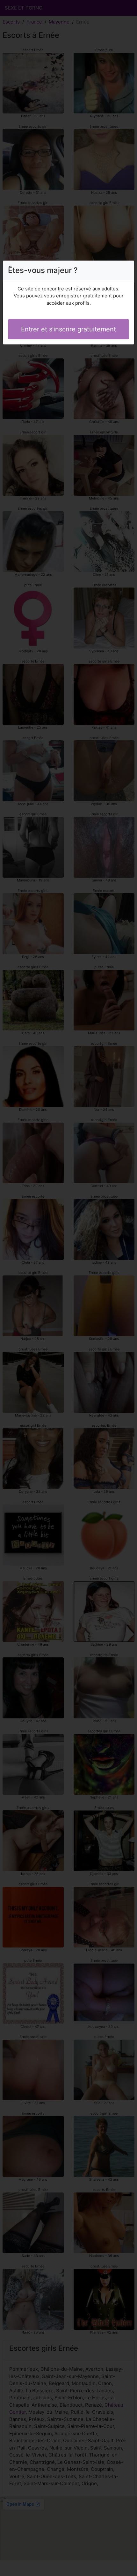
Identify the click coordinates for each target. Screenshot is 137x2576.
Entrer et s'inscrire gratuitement (68, 329)
